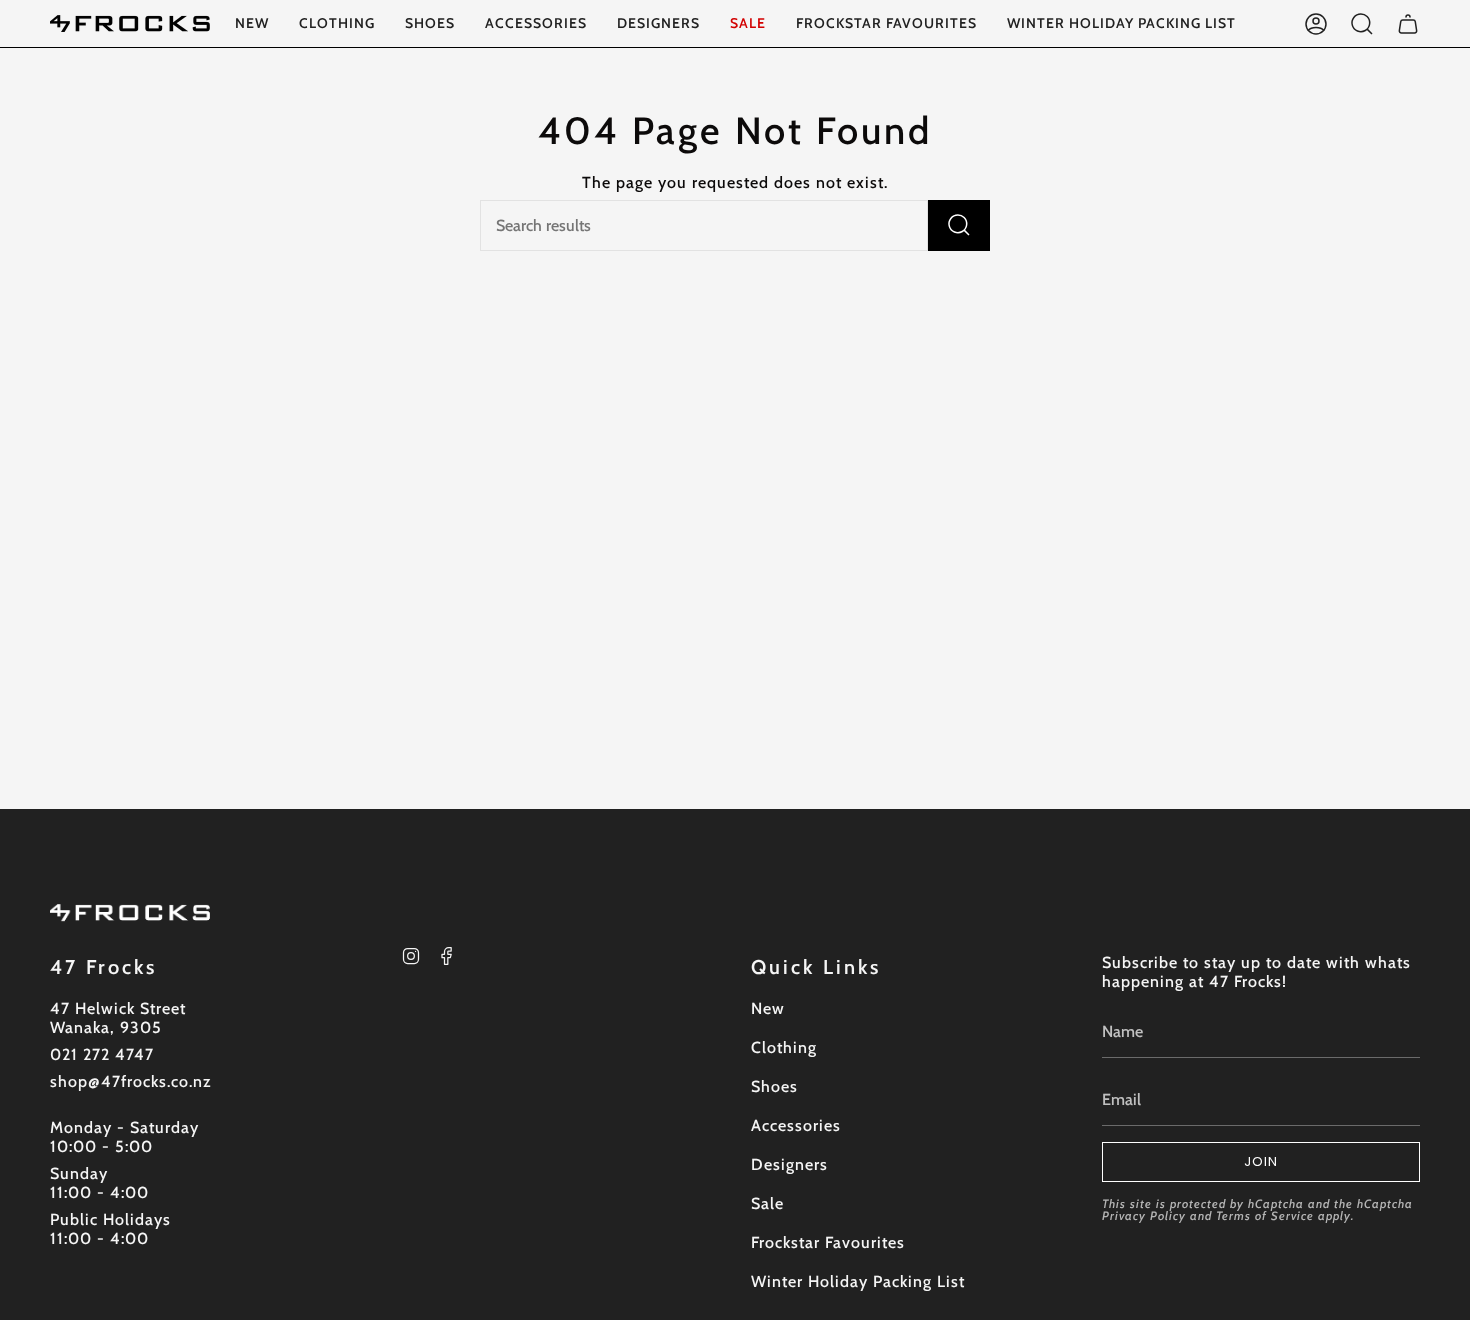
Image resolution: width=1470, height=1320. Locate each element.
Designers (789, 1164)
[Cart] (1408, 23)
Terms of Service (1265, 1215)
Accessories (796, 1125)
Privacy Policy (1144, 1215)
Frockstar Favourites (828, 1242)
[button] (337, 23)
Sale (767, 1203)
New (768, 1008)
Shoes (774, 1086)
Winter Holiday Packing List (858, 1281)
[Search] (959, 225)
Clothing (784, 1047)
